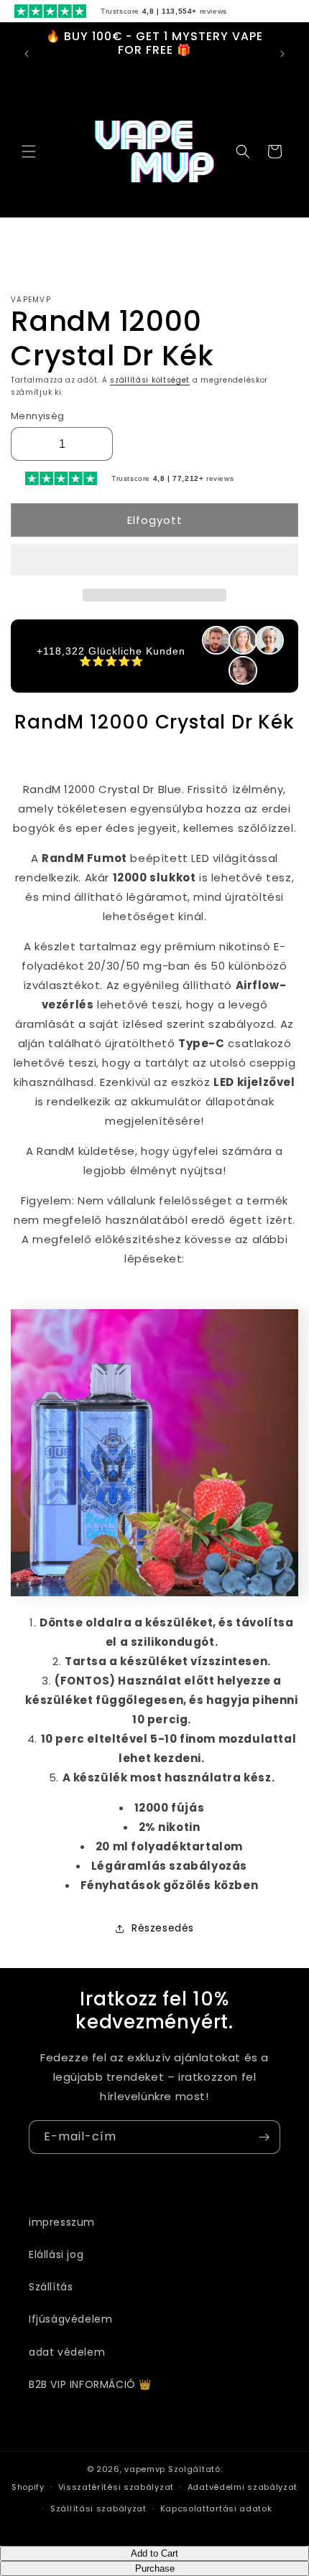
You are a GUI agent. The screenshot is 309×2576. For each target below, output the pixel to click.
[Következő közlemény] (282, 54)
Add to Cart (154, 2553)
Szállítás (51, 2287)
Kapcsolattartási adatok (216, 2509)
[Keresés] (243, 151)
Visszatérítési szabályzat (116, 2487)
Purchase (155, 2568)
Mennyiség (38, 416)
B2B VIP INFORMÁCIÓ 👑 (90, 2384)
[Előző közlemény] (27, 54)
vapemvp (145, 2469)
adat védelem (67, 2352)
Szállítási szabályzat (98, 2509)
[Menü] (29, 151)
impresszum (62, 2222)
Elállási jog (56, 2254)
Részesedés (163, 1928)
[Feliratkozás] (264, 2137)
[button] (154, 561)
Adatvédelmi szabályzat (243, 2487)
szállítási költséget (150, 380)
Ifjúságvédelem (70, 2319)
